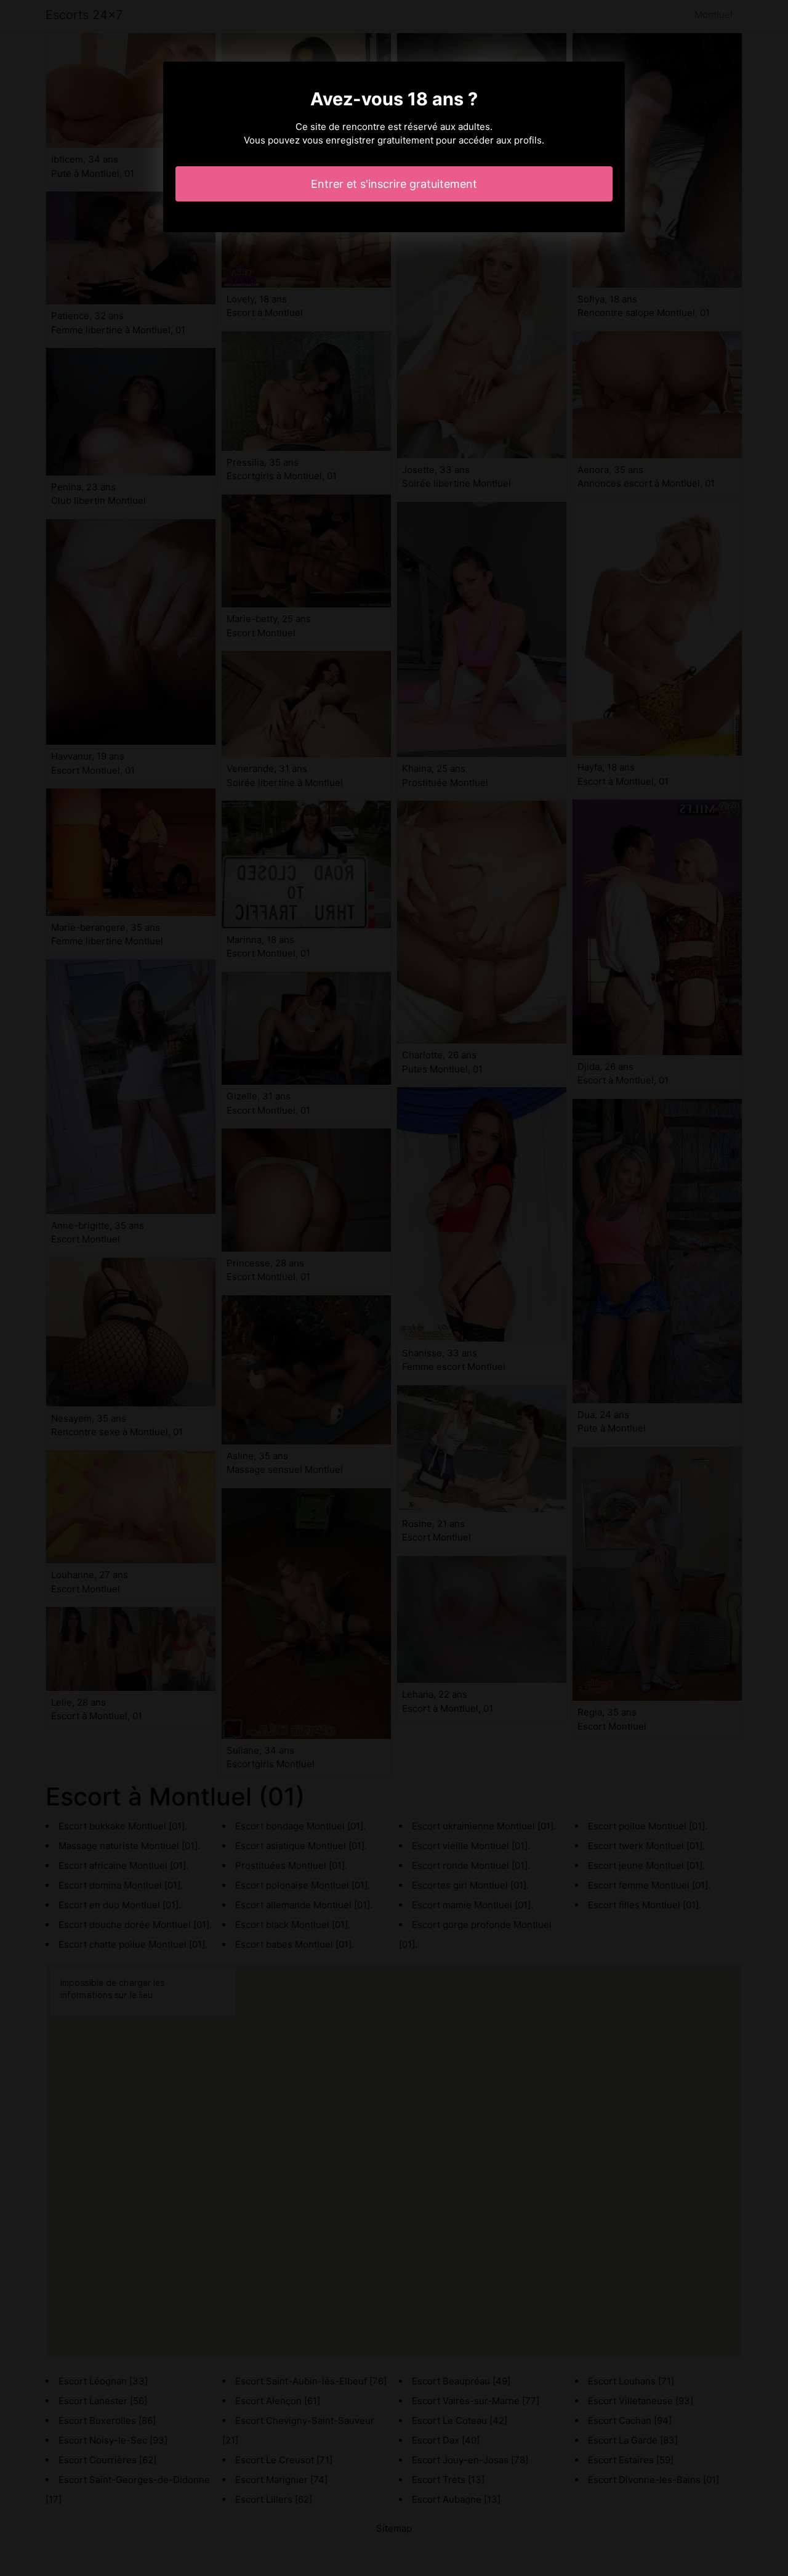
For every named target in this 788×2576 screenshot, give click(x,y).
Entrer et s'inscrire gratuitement (394, 184)
